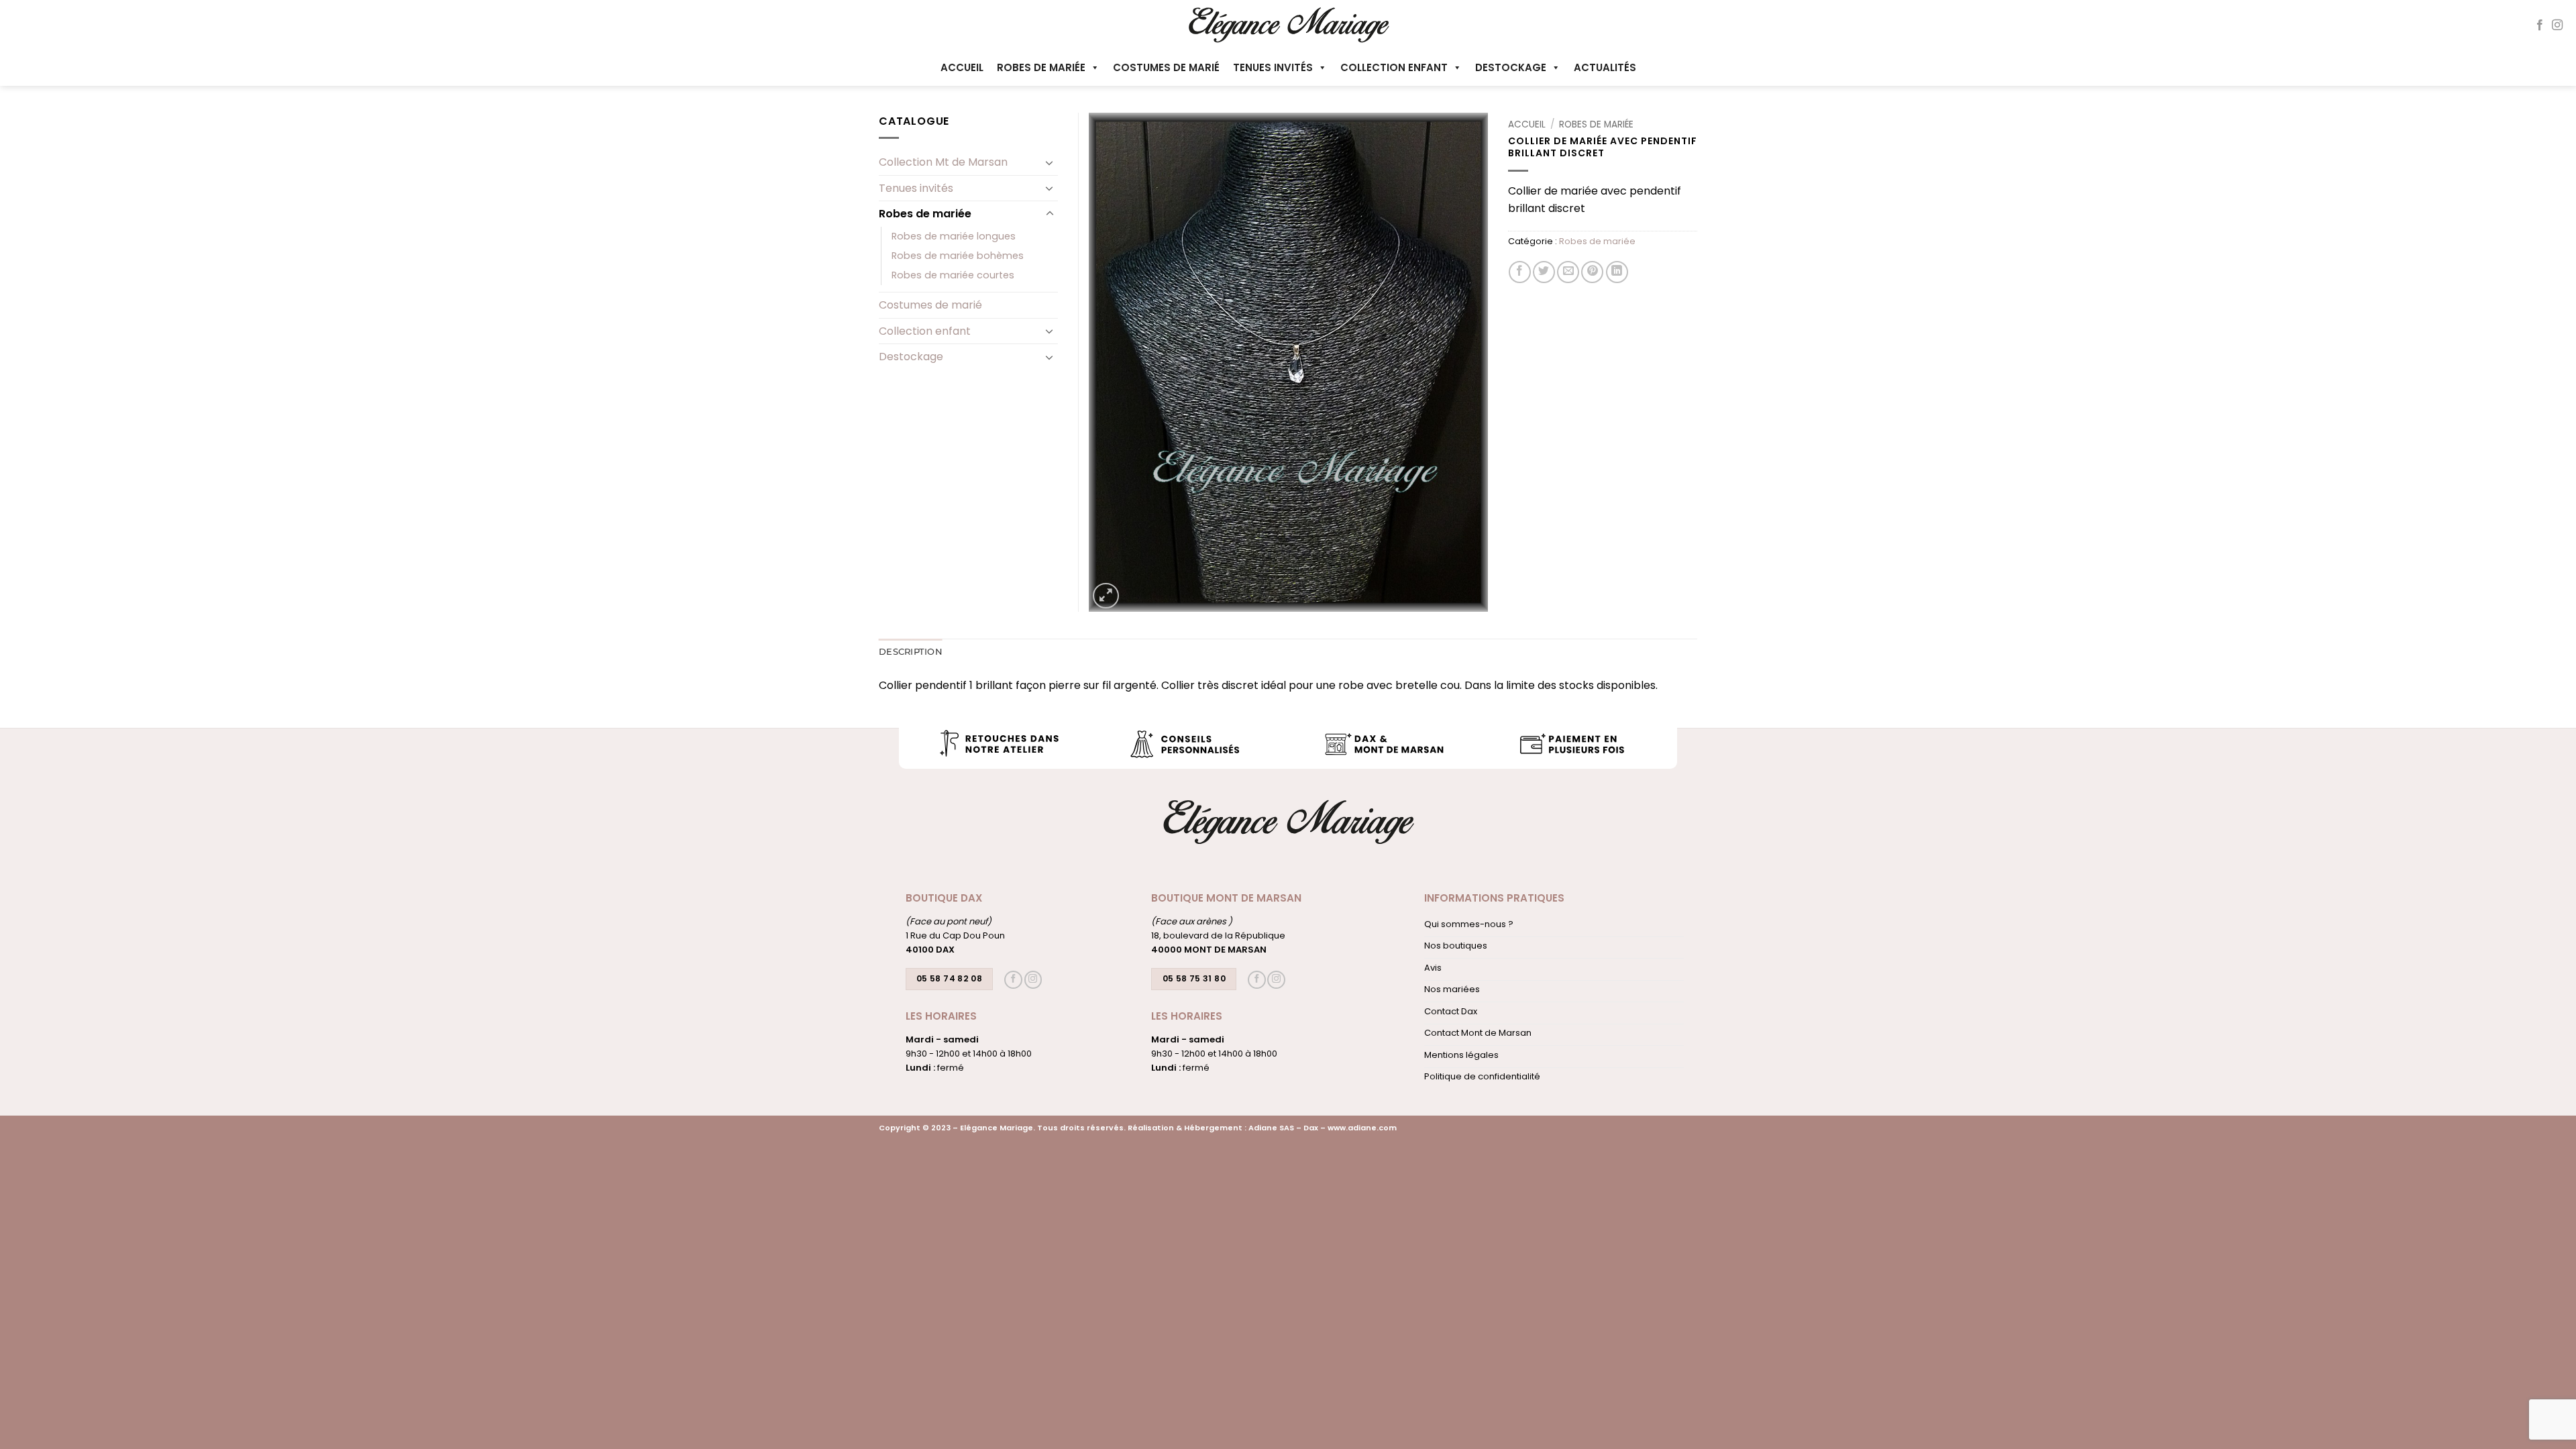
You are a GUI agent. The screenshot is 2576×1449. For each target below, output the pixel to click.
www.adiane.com (1362, 1128)
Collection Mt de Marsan (943, 162)
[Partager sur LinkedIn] (1617, 272)
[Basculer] (1050, 162)
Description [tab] (911, 652)
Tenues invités (1273, 67)
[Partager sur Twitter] (1544, 272)
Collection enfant (1394, 67)
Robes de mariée (1041, 67)
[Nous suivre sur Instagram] (2557, 25)
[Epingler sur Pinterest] (1592, 272)
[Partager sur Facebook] (1520, 272)
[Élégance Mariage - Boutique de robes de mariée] (1288, 24)
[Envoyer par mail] (1568, 272)
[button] (1106, 596)
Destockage (1511, 67)
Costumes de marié (1166, 67)
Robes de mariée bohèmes (958, 256)
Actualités (1605, 67)
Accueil (962, 67)
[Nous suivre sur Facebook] (2540, 25)
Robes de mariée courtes (953, 275)
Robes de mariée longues (954, 236)
